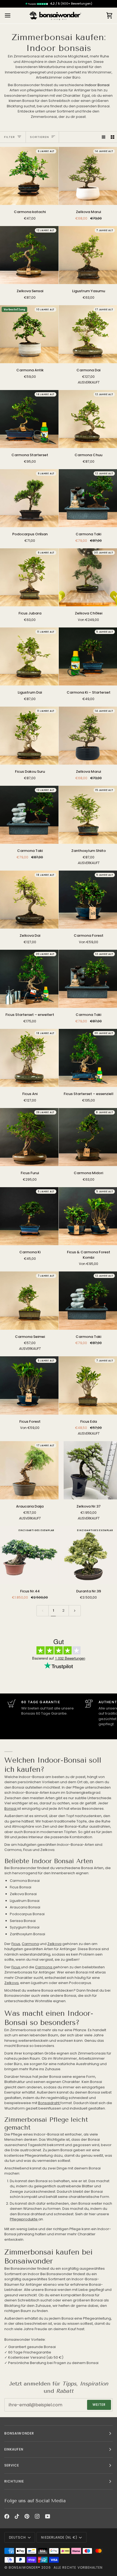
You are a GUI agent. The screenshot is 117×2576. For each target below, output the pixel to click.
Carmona (30, 1944)
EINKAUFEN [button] (14, 2449)
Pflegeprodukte (24, 2219)
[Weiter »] (75, 1611)
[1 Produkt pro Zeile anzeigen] (104, 137)
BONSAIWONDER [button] (19, 2433)
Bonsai (11, 1809)
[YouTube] (48, 2516)
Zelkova (54, 1944)
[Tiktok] (17, 2516)
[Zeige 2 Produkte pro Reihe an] (113, 137)
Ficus (16, 1944)
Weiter (99, 2405)
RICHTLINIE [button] (14, 2481)
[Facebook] (7, 2516)
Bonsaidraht (49, 2103)
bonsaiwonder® (24, 2567)
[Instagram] (37, 2516)
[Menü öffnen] (13, 16)
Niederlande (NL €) (59, 2537)
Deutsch (18, 2537)
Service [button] (12, 2465)
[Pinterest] (27, 2516)
